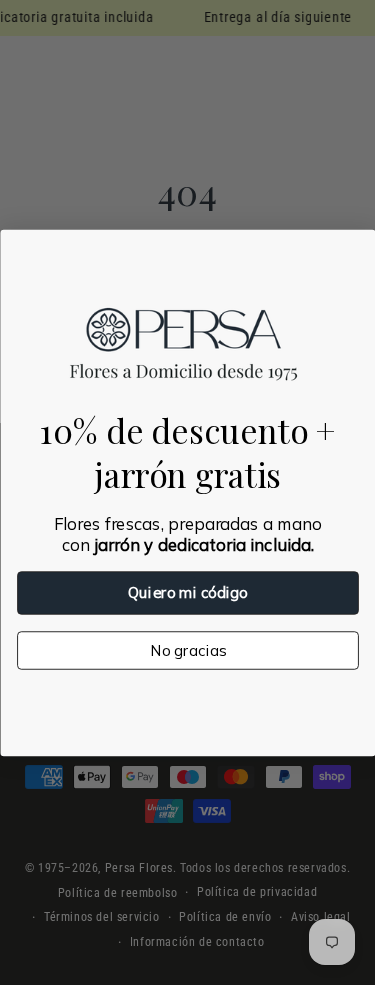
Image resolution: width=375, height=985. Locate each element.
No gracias (188, 649)
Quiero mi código (187, 592)
